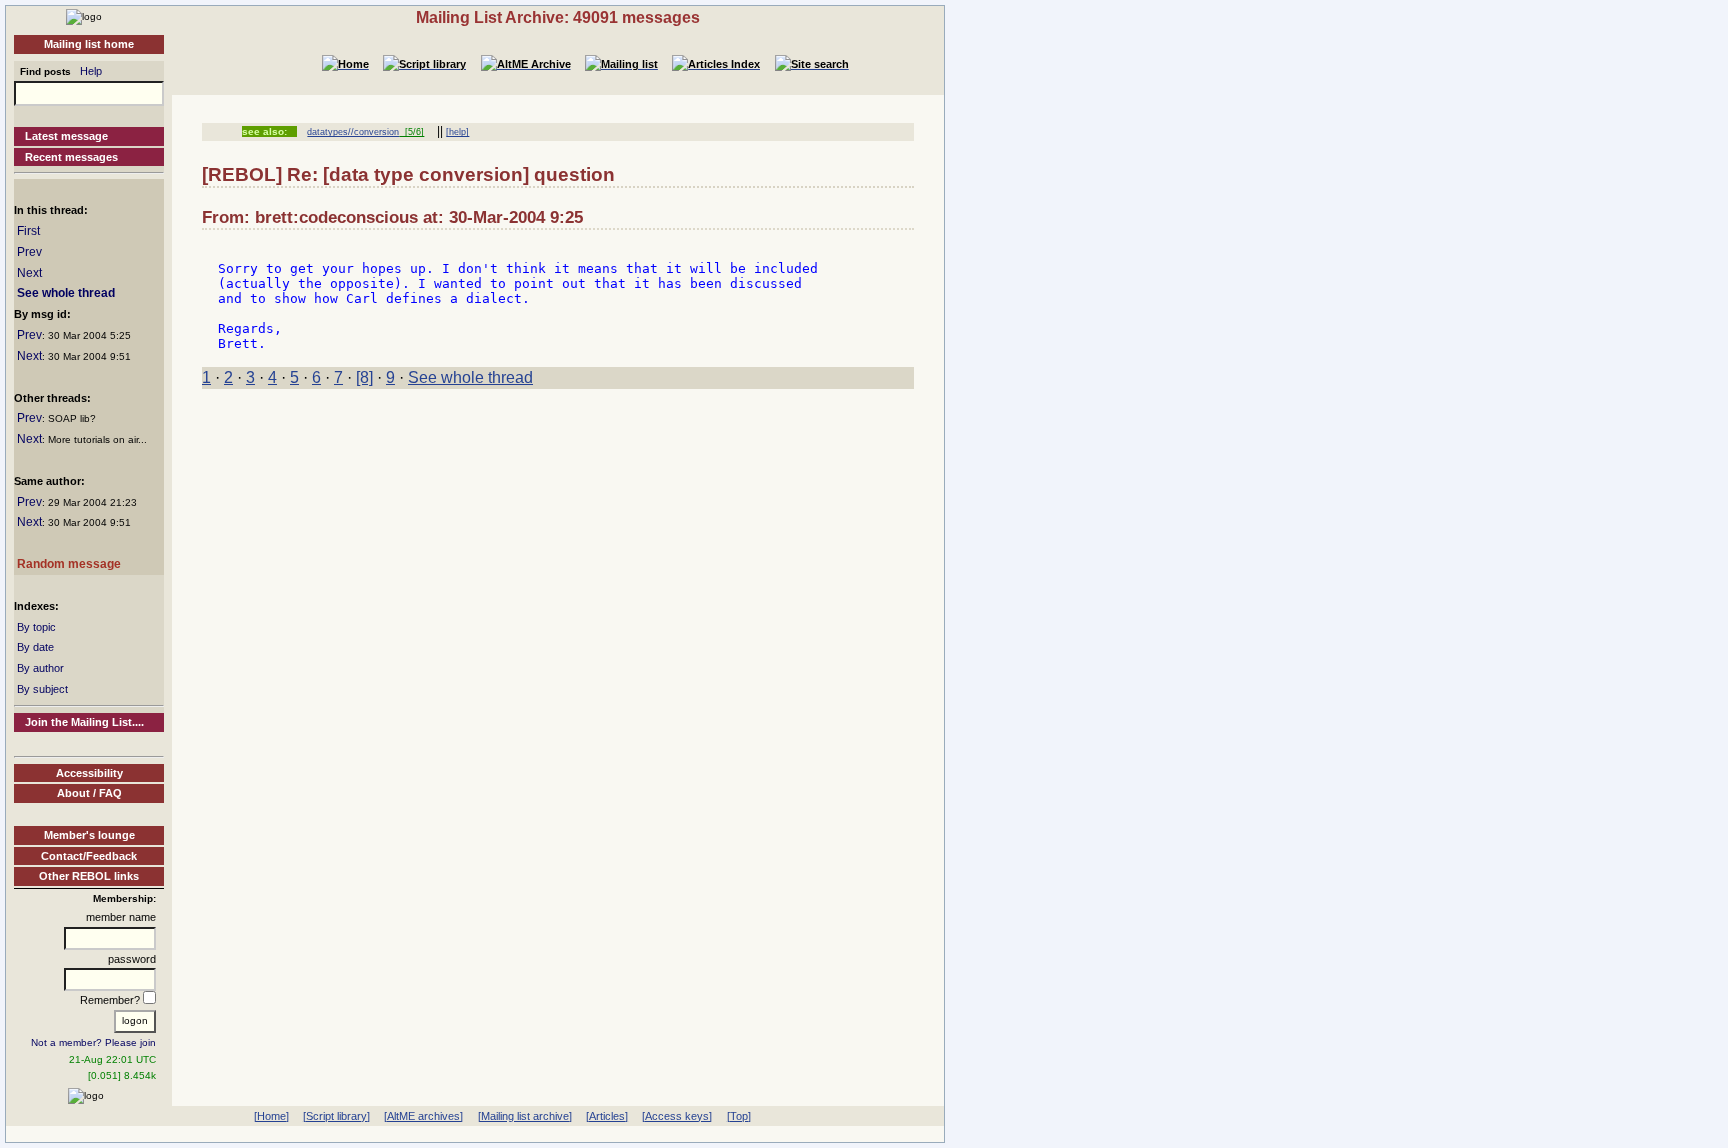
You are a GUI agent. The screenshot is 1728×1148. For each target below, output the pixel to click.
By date (35, 647)
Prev (29, 252)
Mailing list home (89, 44)
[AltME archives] (423, 1116)
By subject (42, 689)
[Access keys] (677, 1116)
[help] (457, 132)
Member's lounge (89, 835)
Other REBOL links (89, 876)
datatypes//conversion (353, 132)
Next (29, 273)
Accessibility (89, 773)
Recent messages (71, 157)
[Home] (84, 16)
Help (91, 71)
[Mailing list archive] (525, 1116)
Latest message (66, 136)
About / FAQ (89, 793)
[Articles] (607, 1116)
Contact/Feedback (89, 856)
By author (40, 668)
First (28, 231)
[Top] (739, 1116)
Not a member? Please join (93, 1042)
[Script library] (336, 1116)
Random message (69, 564)
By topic (36, 627)
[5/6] (411, 132)
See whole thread (66, 293)
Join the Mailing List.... (84, 722)
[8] (364, 377)
